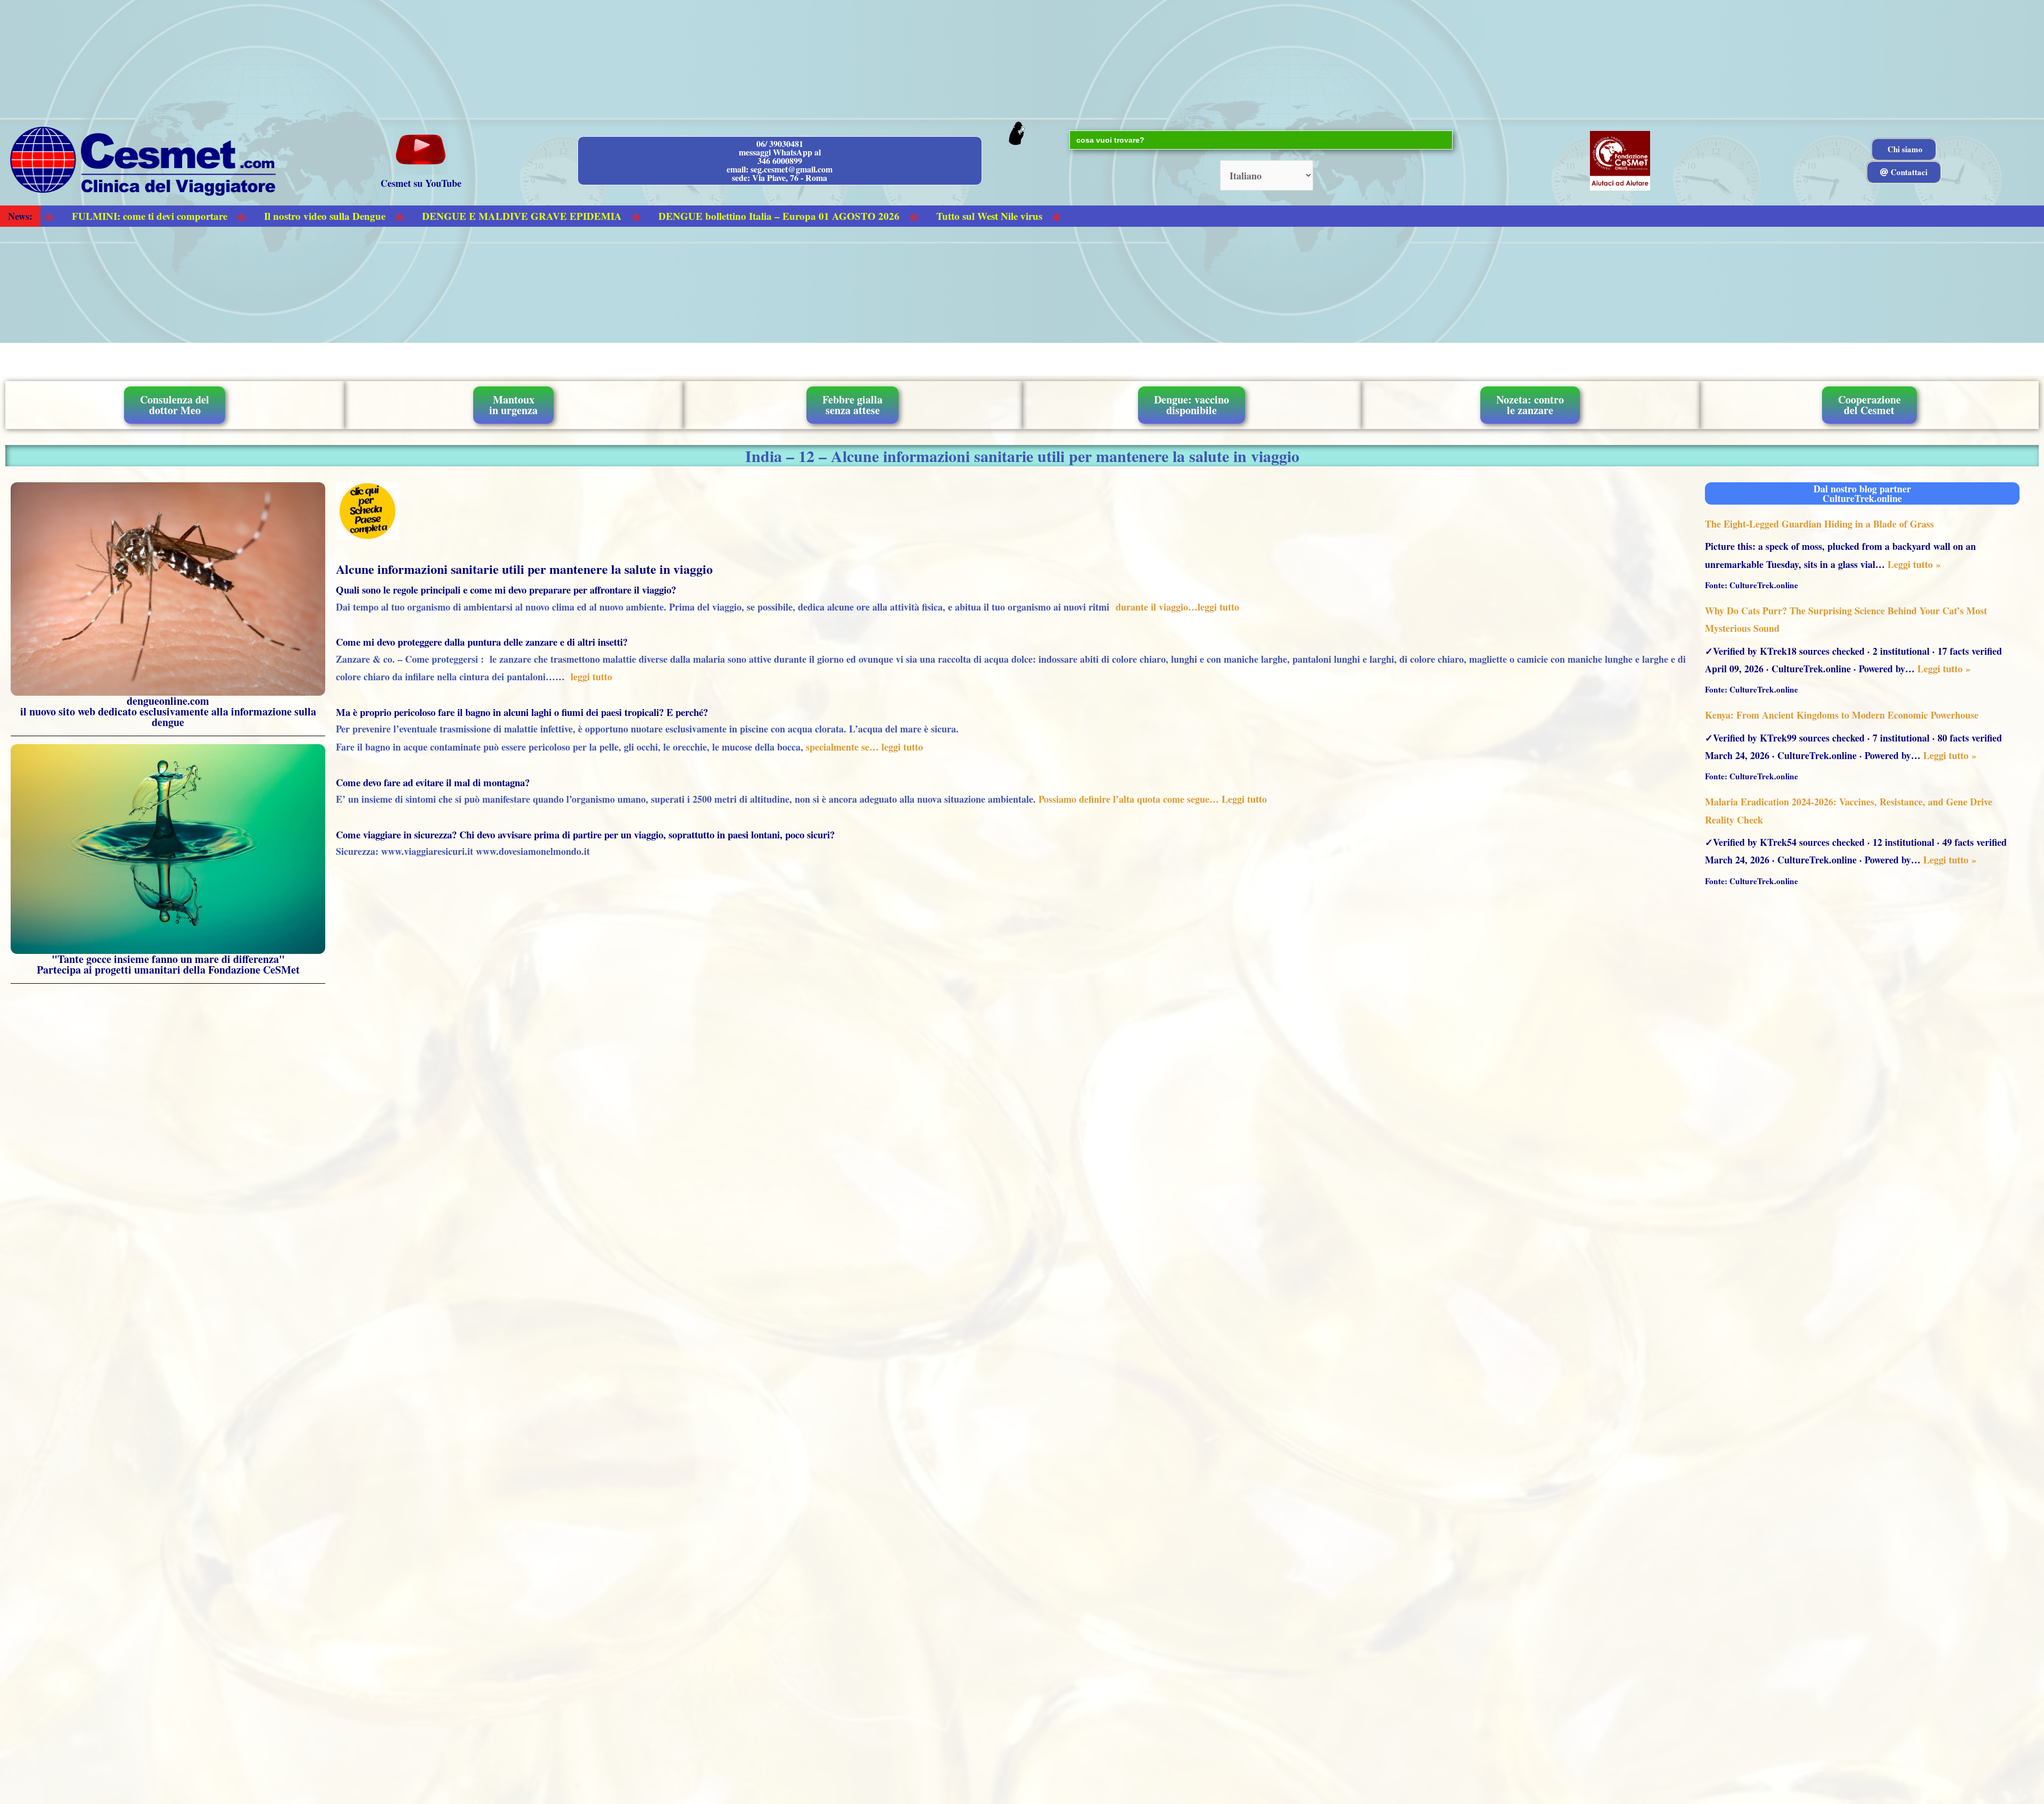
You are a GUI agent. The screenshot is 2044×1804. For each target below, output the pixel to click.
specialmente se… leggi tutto (864, 747)
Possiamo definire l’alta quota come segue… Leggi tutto (1151, 799)
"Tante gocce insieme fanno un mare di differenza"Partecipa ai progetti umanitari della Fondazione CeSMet (168, 964)
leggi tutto (591, 677)
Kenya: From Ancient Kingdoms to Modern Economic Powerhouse (1842, 715)
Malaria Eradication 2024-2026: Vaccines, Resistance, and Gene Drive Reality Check (1849, 810)
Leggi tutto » (1914, 564)
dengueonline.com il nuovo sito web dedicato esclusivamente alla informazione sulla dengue (168, 711)
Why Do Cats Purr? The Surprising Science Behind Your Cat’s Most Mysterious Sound (1846, 619)
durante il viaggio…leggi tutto (1177, 607)
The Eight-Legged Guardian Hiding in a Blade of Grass (1819, 524)
